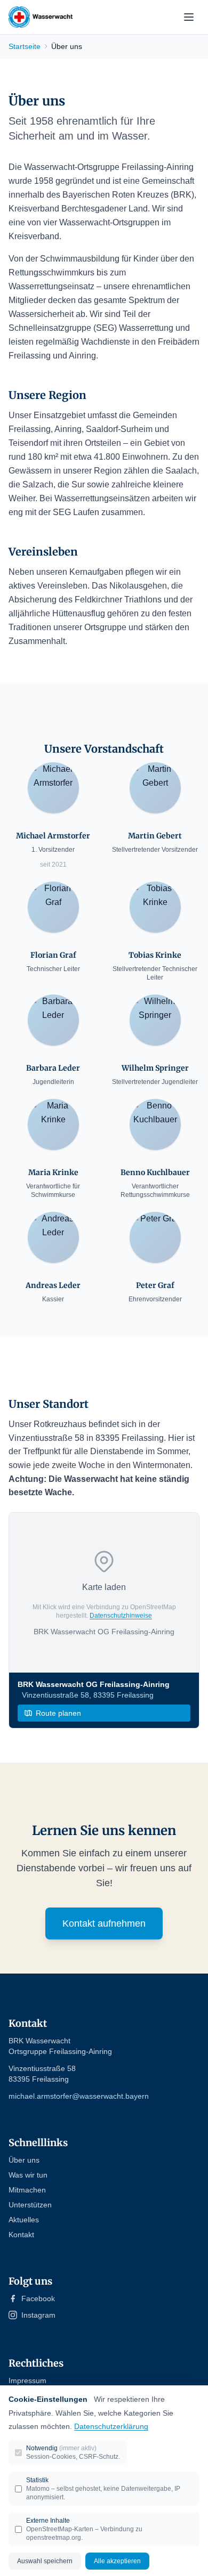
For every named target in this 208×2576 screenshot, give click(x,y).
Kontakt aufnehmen (104, 1923)
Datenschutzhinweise (121, 1616)
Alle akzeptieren (117, 2561)
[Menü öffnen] (189, 17)
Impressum (27, 2381)
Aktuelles (24, 2220)
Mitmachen (27, 2190)
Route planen (58, 1713)
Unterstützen (30, 2205)
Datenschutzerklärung (111, 2426)
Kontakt (21, 2235)
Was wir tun (28, 2175)
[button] (104, 1593)
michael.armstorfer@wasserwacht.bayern (79, 2096)
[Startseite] (41, 17)
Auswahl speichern (45, 2561)
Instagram (38, 2315)
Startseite (25, 46)
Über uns (24, 2160)
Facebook (38, 2298)
